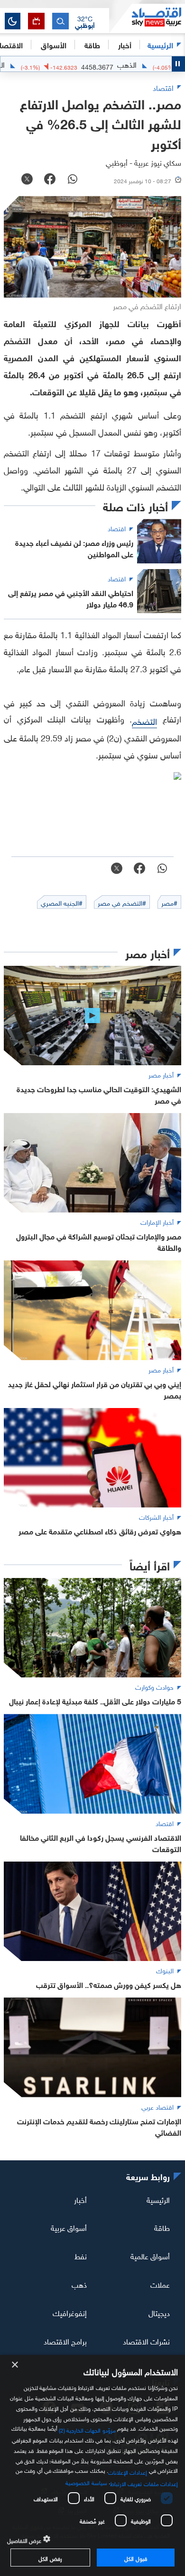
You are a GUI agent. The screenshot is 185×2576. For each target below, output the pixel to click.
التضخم (144, 720)
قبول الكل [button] (135, 2558)
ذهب (79, 2284)
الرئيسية (160, 44)
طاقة (162, 2227)
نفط (81, 2255)
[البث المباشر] (36, 21)
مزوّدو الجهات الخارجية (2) (87, 2429)
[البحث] (60, 21)
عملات (160, 2284)
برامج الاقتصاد (65, 2341)
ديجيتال (159, 2312)
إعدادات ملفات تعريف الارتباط (144, 2483)
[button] (85, 21)
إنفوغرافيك (70, 2312)
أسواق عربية (69, 2227)
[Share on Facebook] (50, 180)
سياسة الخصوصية (86, 2482)
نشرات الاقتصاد (146, 2341)
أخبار (80, 2199)
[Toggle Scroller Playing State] (178, 64)
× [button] (15, 2365)
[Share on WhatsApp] (73, 180)
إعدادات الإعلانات (128, 2471)
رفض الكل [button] (50, 2558)
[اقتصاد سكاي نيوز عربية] (147, 18)
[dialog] (92, 2465)
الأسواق (54, 44)
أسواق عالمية (150, 2255)
